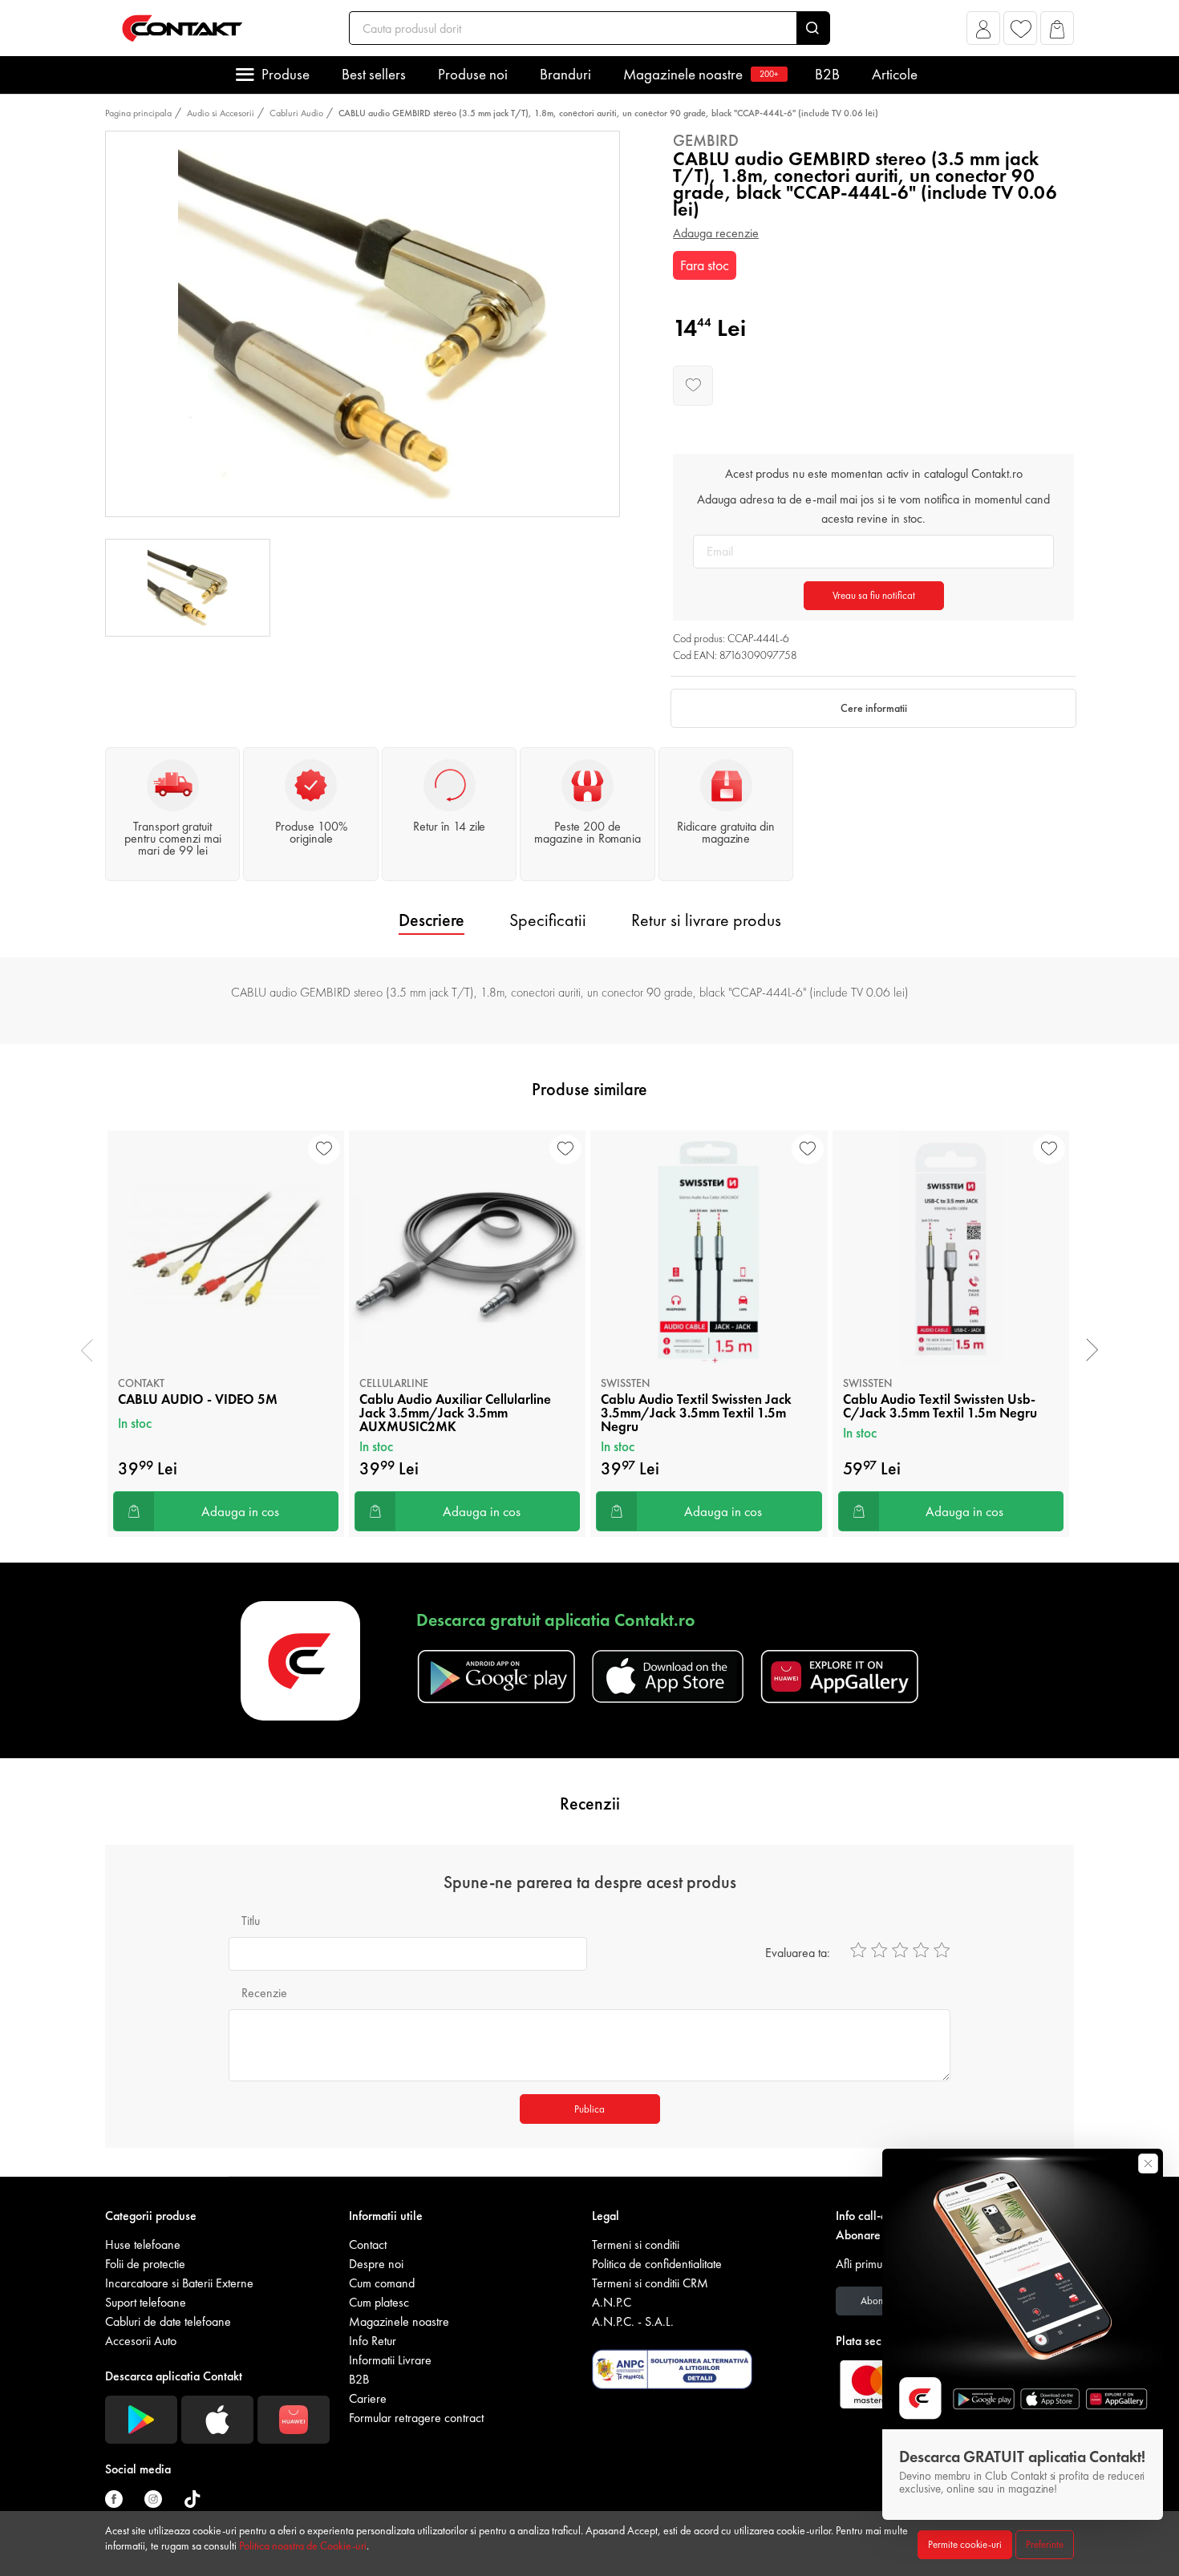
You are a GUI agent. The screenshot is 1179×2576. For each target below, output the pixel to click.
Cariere (368, 2398)
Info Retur (373, 2341)
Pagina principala (138, 113)
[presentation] (87, 1350)
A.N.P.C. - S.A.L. (633, 2321)
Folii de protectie (145, 2264)
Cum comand (382, 2283)
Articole (895, 74)
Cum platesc (379, 2302)
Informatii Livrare (390, 2360)
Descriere (431, 920)
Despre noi (376, 2264)
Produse (286, 74)
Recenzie (264, 1993)
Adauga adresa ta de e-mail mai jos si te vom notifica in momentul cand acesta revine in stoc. (873, 509)
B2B (827, 74)
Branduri (565, 74)
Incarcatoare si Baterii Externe (179, 2283)
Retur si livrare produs (706, 920)
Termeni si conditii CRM (650, 2283)
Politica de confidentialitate (657, 2264)
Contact (368, 2244)
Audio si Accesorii (221, 113)
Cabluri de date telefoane (168, 2321)
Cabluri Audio (296, 113)
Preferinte (1045, 2544)
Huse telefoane (143, 2244)
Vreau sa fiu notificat (874, 595)
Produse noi (473, 74)
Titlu (251, 1921)
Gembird (706, 140)
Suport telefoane (146, 2302)
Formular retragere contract (416, 2418)
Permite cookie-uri (965, 2544)
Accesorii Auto (141, 2341)
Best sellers (374, 74)
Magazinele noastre (701, 74)
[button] (984, 32)
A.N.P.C (612, 2302)
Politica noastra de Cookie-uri (303, 2546)
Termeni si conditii (636, 2244)
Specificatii (548, 920)
